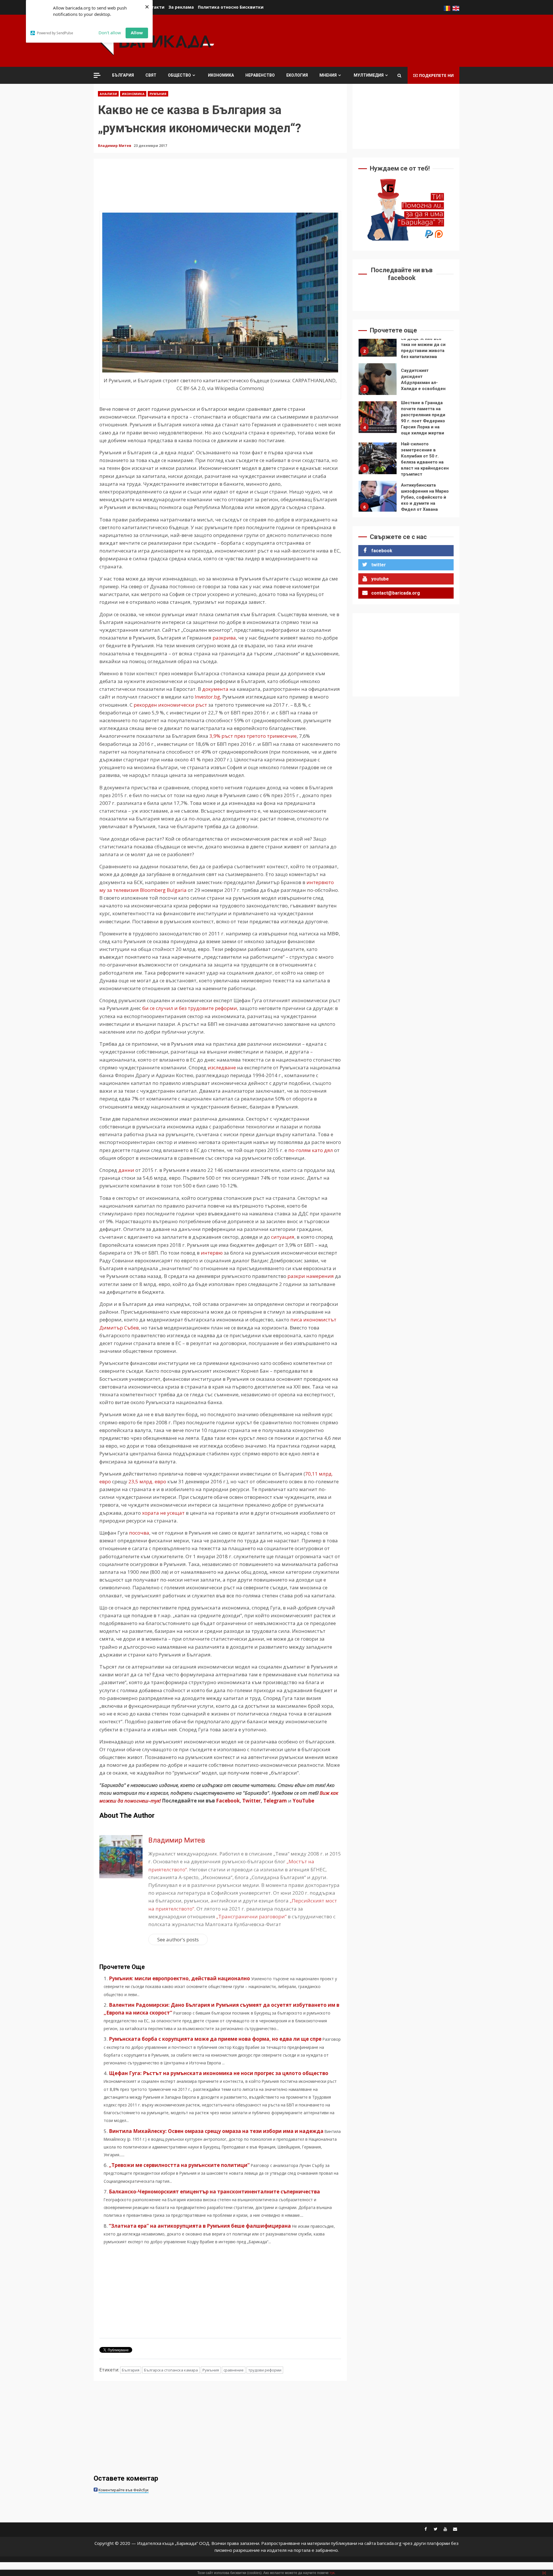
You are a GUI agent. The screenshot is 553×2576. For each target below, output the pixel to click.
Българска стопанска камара (171, 2370)
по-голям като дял (311, 1150)
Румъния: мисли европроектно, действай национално (179, 1978)
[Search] (399, 75)
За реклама (181, 7)
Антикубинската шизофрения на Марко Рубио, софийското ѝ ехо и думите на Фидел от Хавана (378, 462)
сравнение (234, 2370)
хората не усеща (162, 1513)
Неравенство (260, 75)
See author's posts (178, 1939)
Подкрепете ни (436, 75)
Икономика (221, 75)
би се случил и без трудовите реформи (190, 1008)
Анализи (108, 94)
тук (332, 2573)
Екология (297, 75)
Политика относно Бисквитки (231, 7)
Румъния (158, 94)
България (123, 75)
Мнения (328, 75)
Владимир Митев (115, 146)
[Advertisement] (355, 40)
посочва (139, 1533)
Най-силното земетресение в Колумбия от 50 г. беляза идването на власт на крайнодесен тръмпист (378, 423)
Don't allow (110, 33)
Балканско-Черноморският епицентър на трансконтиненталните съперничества (214, 2192)
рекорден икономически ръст (170, 705)
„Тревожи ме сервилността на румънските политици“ (179, 2165)
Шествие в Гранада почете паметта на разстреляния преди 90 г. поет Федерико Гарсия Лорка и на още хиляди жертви (378, 382)
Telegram (275, 1801)
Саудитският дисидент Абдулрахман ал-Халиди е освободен (378, 344)
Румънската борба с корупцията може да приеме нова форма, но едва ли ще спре (215, 2039)
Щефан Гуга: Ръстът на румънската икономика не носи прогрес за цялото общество (219, 2073)
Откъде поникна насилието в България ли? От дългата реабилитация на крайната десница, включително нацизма (378, 500)
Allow (137, 33)
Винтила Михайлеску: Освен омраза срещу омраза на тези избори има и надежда (216, 2131)
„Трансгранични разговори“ (251, 1916)
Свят (151, 75)
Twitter (251, 1801)
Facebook (227, 1801)
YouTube (303, 1801)
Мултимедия (369, 75)
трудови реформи (265, 2370)
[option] (406, 345)
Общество (179, 75)
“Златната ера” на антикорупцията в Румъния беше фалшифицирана (200, 2226)
